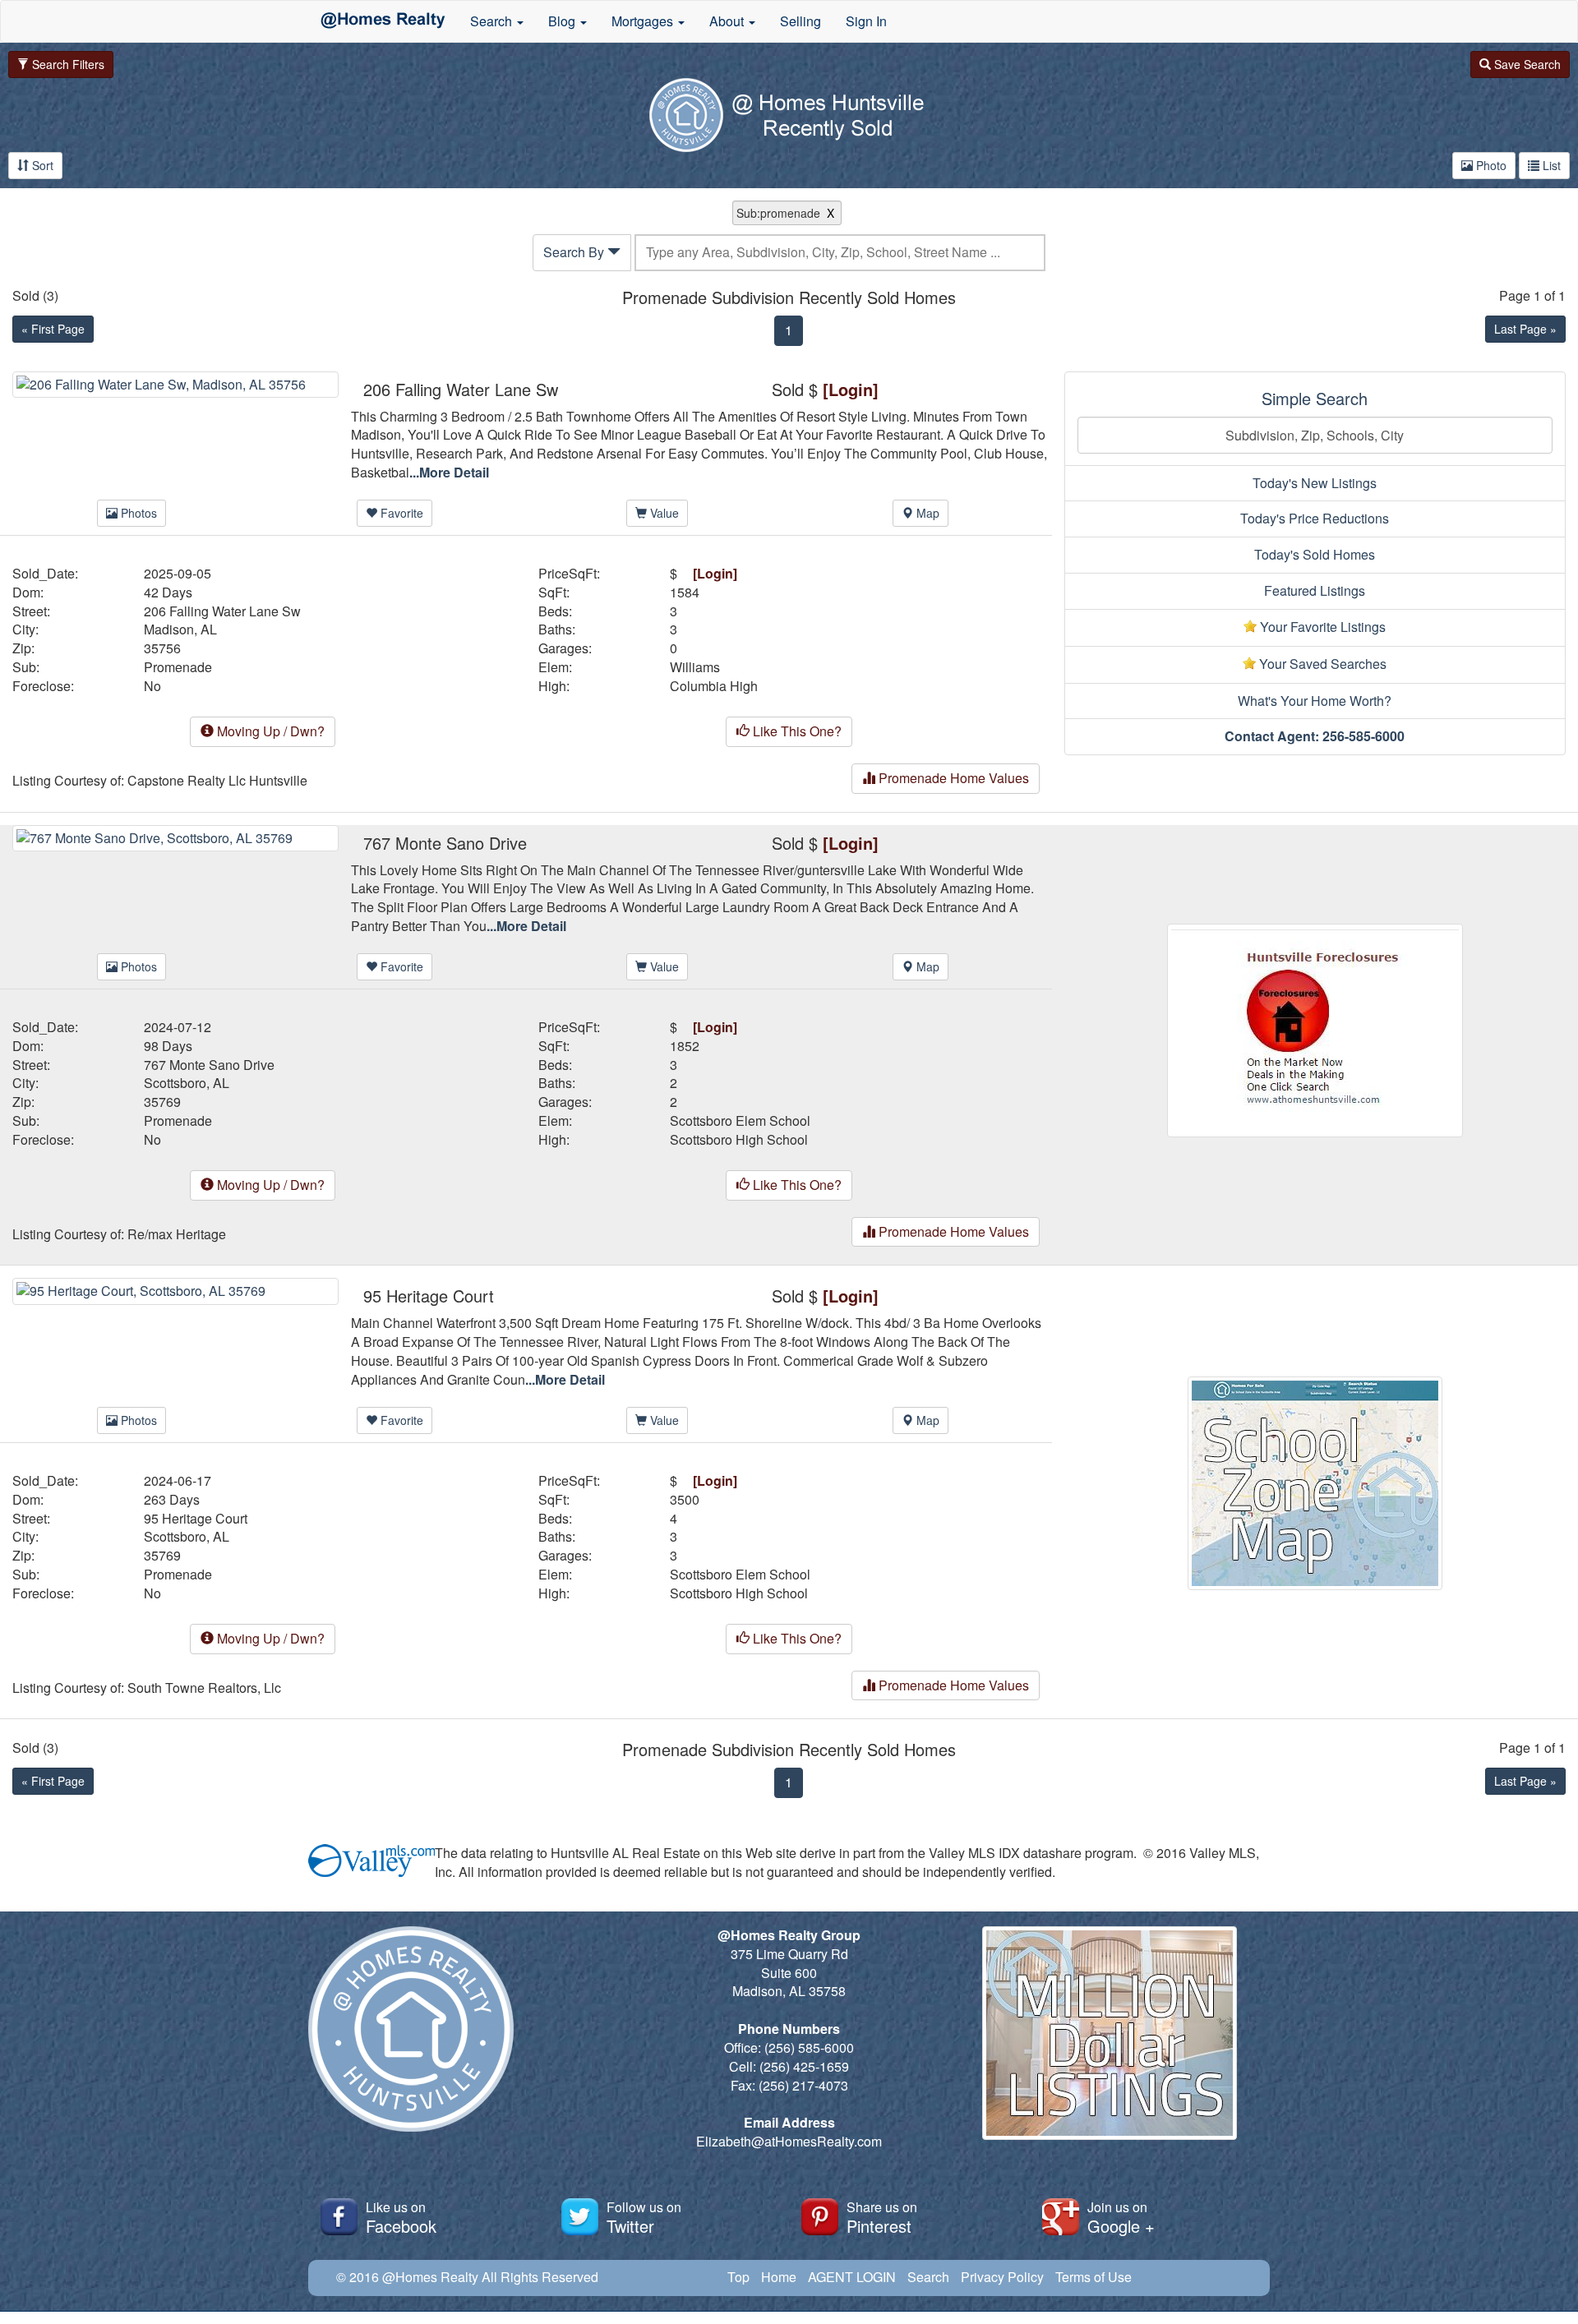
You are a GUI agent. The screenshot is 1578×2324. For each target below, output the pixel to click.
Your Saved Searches (1321, 664)
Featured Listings (1315, 590)
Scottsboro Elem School (740, 1121)
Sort (41, 165)
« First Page (53, 329)
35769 (162, 1102)
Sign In (866, 21)
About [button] (728, 21)
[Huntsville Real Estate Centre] (383, 21)
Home (779, 2277)
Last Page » (1525, 329)
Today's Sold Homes (1315, 554)
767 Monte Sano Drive (209, 1065)
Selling (801, 21)
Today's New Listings (1315, 483)
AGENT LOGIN (852, 2277)
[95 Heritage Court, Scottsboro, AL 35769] (175, 1290)
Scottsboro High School (739, 1140)
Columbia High (714, 686)
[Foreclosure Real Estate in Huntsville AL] (1315, 1028)
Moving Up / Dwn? (269, 731)
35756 (162, 648)
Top (738, 2277)
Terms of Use (1094, 2277)
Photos (137, 513)
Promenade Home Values (952, 778)
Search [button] (493, 21)
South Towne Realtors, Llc (204, 1688)
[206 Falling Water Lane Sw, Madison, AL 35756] (175, 383)
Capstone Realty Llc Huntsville (217, 781)
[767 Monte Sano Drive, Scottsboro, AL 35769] (175, 836)
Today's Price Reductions (1315, 518)
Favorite (400, 513)
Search (928, 2277)
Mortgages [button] (644, 21)
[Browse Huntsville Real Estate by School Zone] (1315, 1482)
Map (926, 513)
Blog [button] (563, 21)
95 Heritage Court (196, 1519)
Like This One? (796, 731)
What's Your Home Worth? (1315, 701)
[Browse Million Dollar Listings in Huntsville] (1110, 2031)
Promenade (178, 667)
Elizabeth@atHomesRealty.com (789, 2141)
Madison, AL (180, 629)
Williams (695, 667)
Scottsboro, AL (187, 1083)
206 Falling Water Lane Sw (222, 611)
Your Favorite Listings (1321, 627)
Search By (575, 252)
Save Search (1526, 64)
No (152, 686)
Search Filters (67, 64)
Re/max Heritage (177, 1234)
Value (663, 513)
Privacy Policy (1002, 2277)
